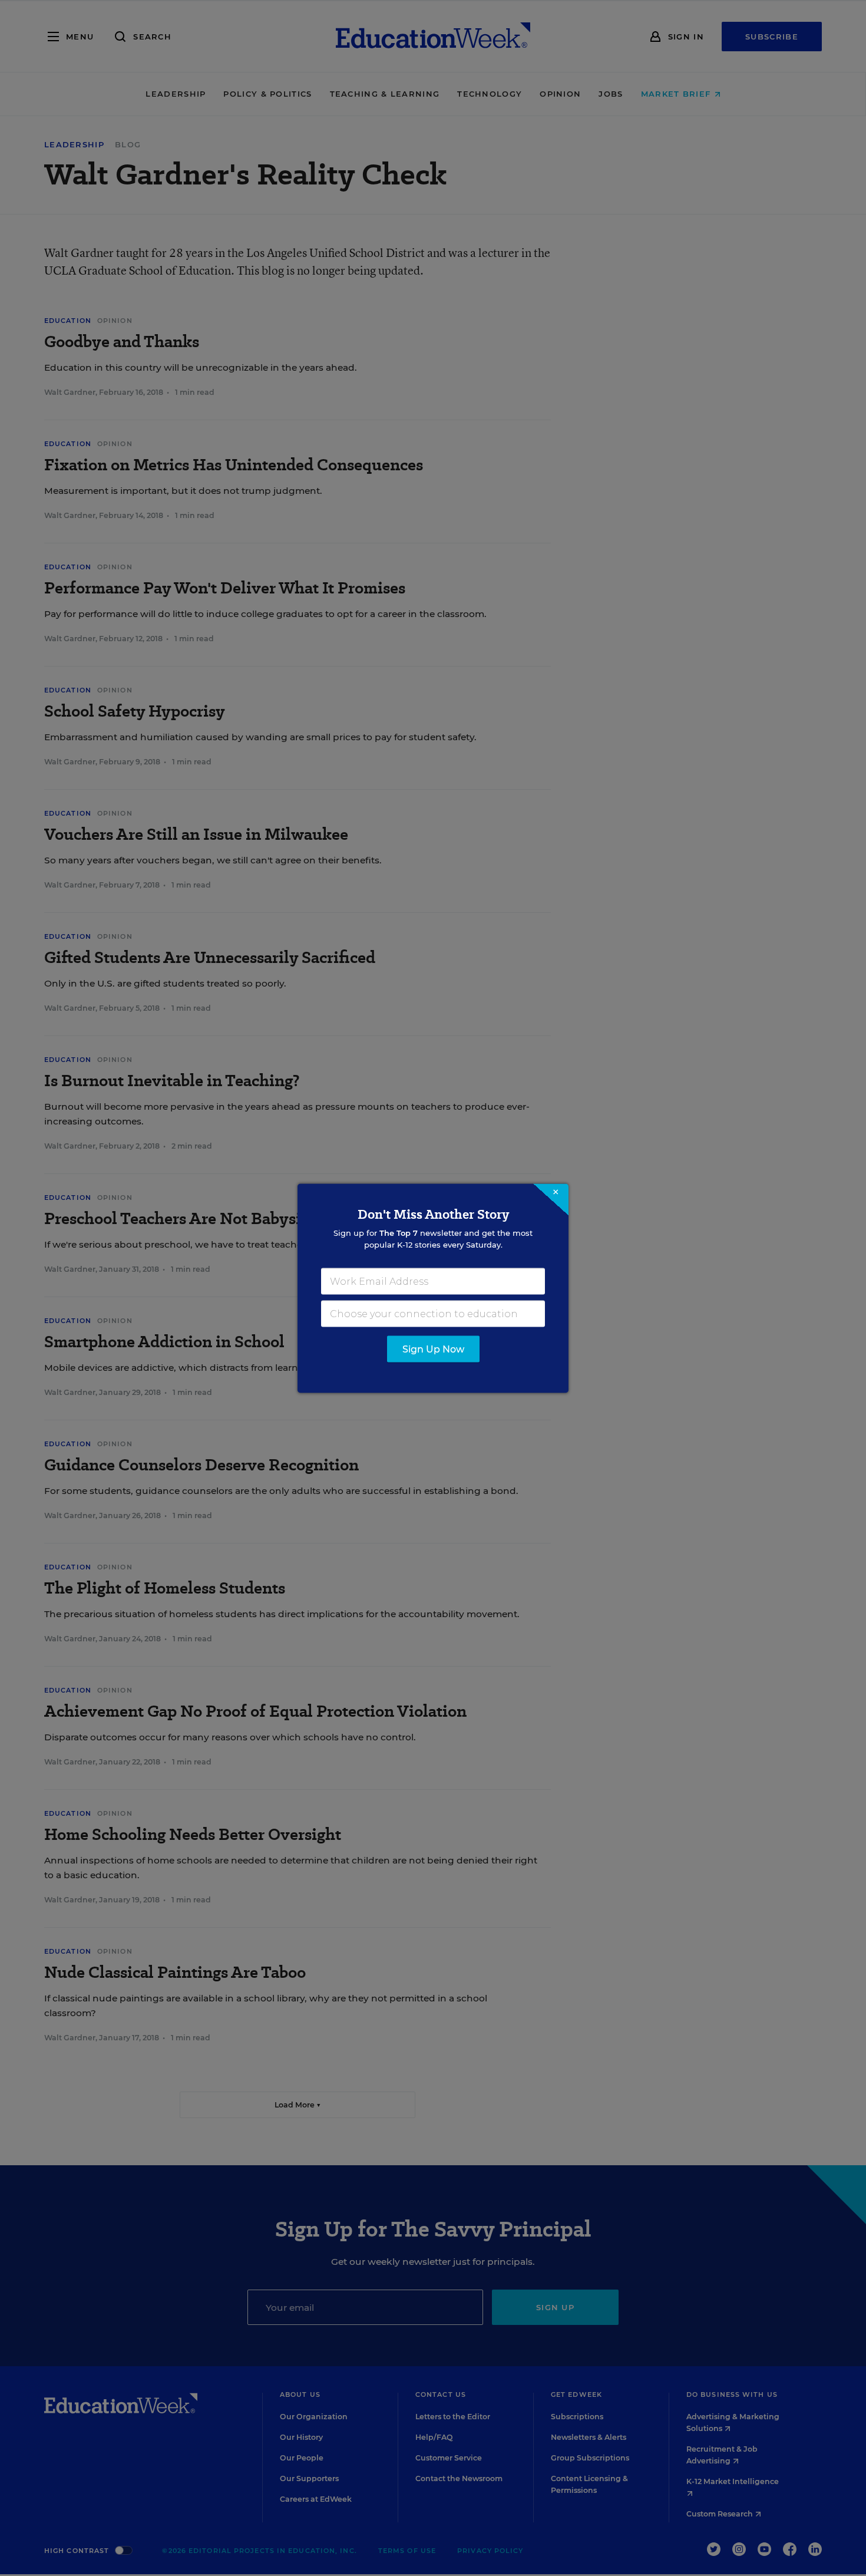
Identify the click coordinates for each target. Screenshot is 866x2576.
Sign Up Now (433, 1349)
